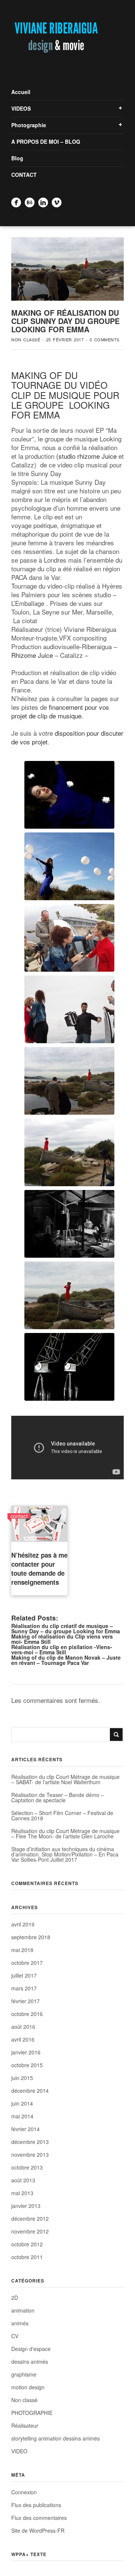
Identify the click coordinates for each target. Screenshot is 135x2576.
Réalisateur (25, 2425)
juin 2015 (22, 2078)
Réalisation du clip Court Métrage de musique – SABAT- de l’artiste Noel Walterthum (65, 1779)
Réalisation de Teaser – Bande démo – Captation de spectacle (58, 1797)
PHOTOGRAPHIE (32, 2413)
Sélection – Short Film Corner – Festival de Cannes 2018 (62, 1815)
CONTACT (24, 175)
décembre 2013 (30, 2142)
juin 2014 (22, 2103)
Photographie (29, 125)
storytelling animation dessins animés (55, 2438)
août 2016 (23, 2027)
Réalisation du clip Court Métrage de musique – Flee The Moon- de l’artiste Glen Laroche (65, 1833)
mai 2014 (22, 2116)
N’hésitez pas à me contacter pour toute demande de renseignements (39, 1569)
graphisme (24, 2374)
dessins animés (30, 2361)
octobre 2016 (27, 2014)
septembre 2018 (31, 1937)
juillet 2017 (24, 1975)
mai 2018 (22, 1950)
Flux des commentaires (39, 2518)
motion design (28, 2387)
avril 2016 (23, 2039)
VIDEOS (21, 108)
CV (15, 2336)
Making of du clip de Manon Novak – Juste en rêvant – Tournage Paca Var (66, 1660)
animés (20, 2323)
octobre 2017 (27, 1963)
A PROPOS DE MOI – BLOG (46, 142)
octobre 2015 (27, 2065)
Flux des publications (36, 2505)
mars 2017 (24, 1988)
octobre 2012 (27, 2244)
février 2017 (25, 2001)
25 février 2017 (65, 339)
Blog (17, 158)
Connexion (24, 2492)
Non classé (26, 339)
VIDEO (19, 2451)
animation (23, 2310)
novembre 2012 (30, 2231)
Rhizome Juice (32, 655)
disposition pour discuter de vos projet (67, 737)
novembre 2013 (30, 2155)
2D (15, 2298)
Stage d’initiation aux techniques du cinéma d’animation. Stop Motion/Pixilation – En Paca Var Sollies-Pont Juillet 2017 (65, 1854)
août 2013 (23, 2180)
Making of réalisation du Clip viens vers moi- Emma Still (62, 1639)
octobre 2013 (27, 2167)
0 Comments (105, 339)
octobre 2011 (27, 2257)
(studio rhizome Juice (86, 456)
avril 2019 (23, 1924)
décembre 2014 (30, 2091)
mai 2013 (22, 2193)
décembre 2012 (30, 2218)
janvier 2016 (26, 2052)
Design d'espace (31, 2349)
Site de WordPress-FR (38, 2530)
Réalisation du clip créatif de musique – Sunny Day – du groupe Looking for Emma (66, 1628)
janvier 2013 (26, 2206)
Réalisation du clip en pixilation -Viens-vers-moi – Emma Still (62, 1649)
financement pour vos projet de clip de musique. (60, 711)
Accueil (21, 92)
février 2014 (25, 2129)
